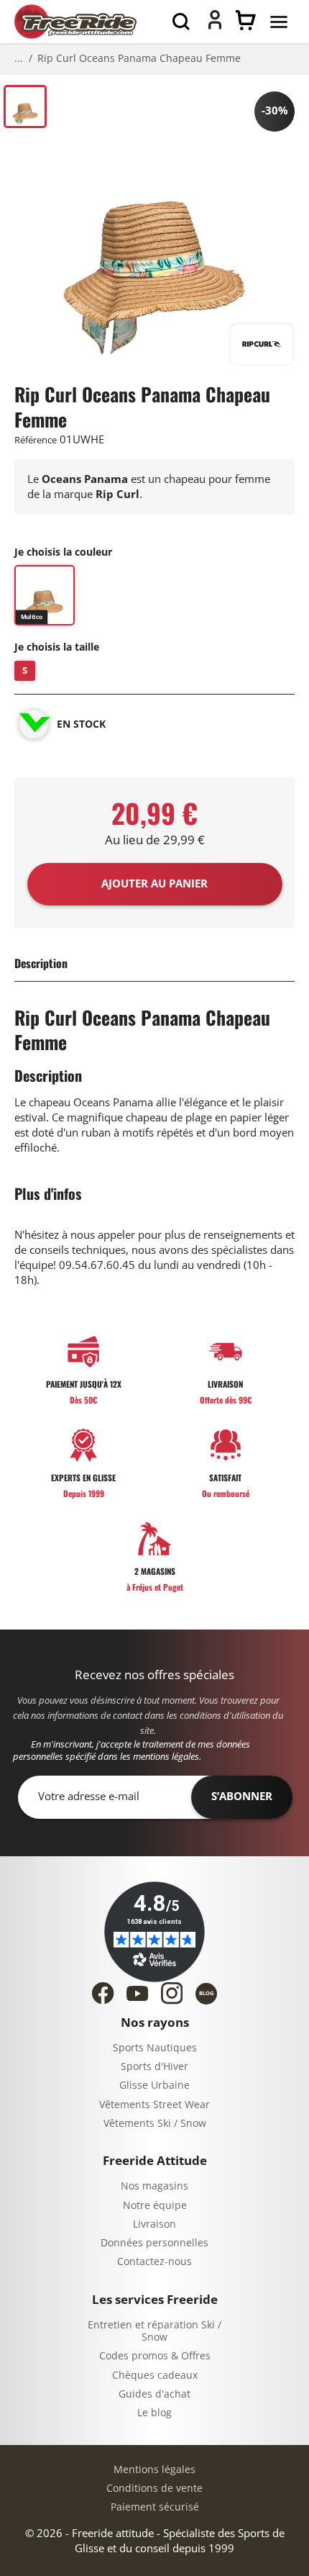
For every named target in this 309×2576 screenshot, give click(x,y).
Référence (36, 440)
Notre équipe (155, 2206)
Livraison (154, 2224)
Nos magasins (154, 2186)
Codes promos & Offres (155, 2356)
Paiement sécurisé (155, 2507)
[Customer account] (215, 26)
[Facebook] (103, 1993)
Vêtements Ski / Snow (155, 2124)
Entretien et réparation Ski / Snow (154, 2332)
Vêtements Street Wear (154, 2105)
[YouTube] (137, 1993)
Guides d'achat (154, 2394)
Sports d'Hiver (154, 2067)
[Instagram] (172, 1993)
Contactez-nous (154, 2262)
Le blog (154, 2413)
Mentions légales (154, 2470)
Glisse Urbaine (154, 2085)
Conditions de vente (154, 2489)
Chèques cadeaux (155, 2376)
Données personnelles (154, 2243)
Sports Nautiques (155, 2048)
